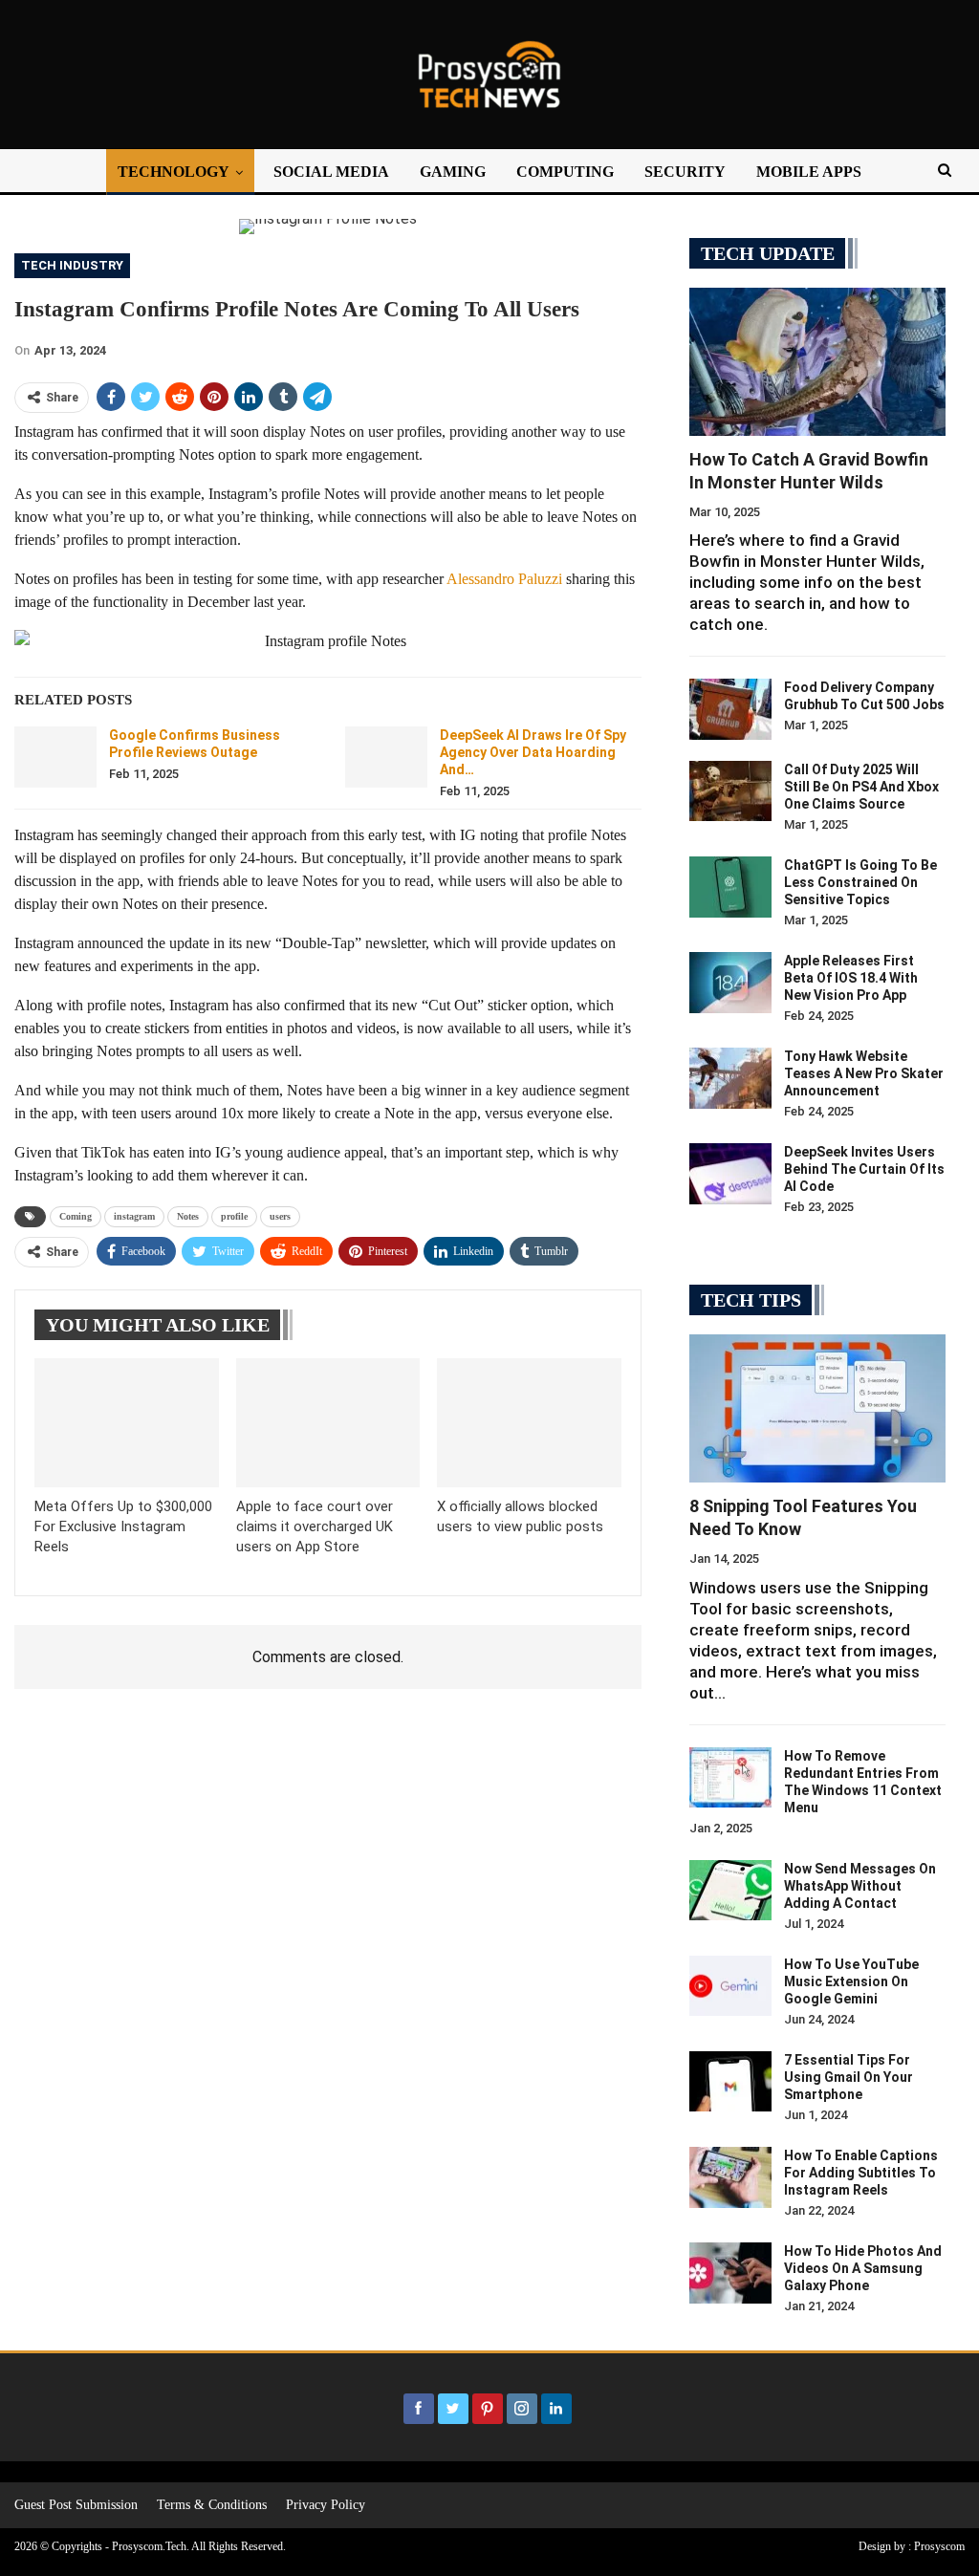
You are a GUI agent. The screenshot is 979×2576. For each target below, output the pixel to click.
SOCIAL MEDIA (331, 172)
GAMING (453, 172)
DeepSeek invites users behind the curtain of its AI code (864, 1169)
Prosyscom (939, 2546)
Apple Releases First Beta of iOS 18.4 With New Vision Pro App (851, 978)
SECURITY (685, 172)
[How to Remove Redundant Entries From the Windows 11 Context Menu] (730, 1778)
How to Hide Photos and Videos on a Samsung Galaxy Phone (863, 2268)
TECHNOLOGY (174, 172)
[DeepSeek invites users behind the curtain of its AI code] (730, 1174)
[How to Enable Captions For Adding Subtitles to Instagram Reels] (730, 2177)
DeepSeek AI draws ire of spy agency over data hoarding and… (533, 752)
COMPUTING (565, 172)
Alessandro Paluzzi (504, 579)
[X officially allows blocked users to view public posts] (529, 1423)
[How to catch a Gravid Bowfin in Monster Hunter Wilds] (817, 362)
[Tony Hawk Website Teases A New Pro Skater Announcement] (730, 1078)
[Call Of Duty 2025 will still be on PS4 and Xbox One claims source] (730, 791)
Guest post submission (76, 2505)
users (280, 1216)
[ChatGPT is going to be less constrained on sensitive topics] (730, 887)
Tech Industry (72, 265)
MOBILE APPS (809, 172)
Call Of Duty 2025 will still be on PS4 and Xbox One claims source (861, 787)
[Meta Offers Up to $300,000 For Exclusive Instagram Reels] (127, 1423)
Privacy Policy (326, 2505)
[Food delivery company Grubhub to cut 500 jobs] (730, 709)
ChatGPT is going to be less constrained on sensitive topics (860, 882)
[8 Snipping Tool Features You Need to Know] (817, 1408)
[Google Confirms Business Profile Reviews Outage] (55, 757)
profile (234, 1216)
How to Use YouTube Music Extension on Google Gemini (851, 1981)
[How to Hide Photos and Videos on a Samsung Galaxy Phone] (730, 2273)
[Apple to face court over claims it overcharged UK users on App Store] (328, 1423)
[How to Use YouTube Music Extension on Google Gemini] (730, 1986)
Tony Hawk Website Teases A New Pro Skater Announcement (864, 1073)
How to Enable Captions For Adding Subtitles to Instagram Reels (861, 2173)
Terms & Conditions (212, 2505)
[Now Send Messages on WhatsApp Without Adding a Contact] (730, 1891)
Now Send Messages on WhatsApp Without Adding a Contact (860, 1886)
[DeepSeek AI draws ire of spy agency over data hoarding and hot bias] (386, 757)
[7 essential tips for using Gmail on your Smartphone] (730, 2082)
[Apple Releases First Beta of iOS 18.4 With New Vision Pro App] (730, 983)
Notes (188, 1216)
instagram (134, 1216)
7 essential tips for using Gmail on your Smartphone (848, 2077)
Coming (76, 1216)
